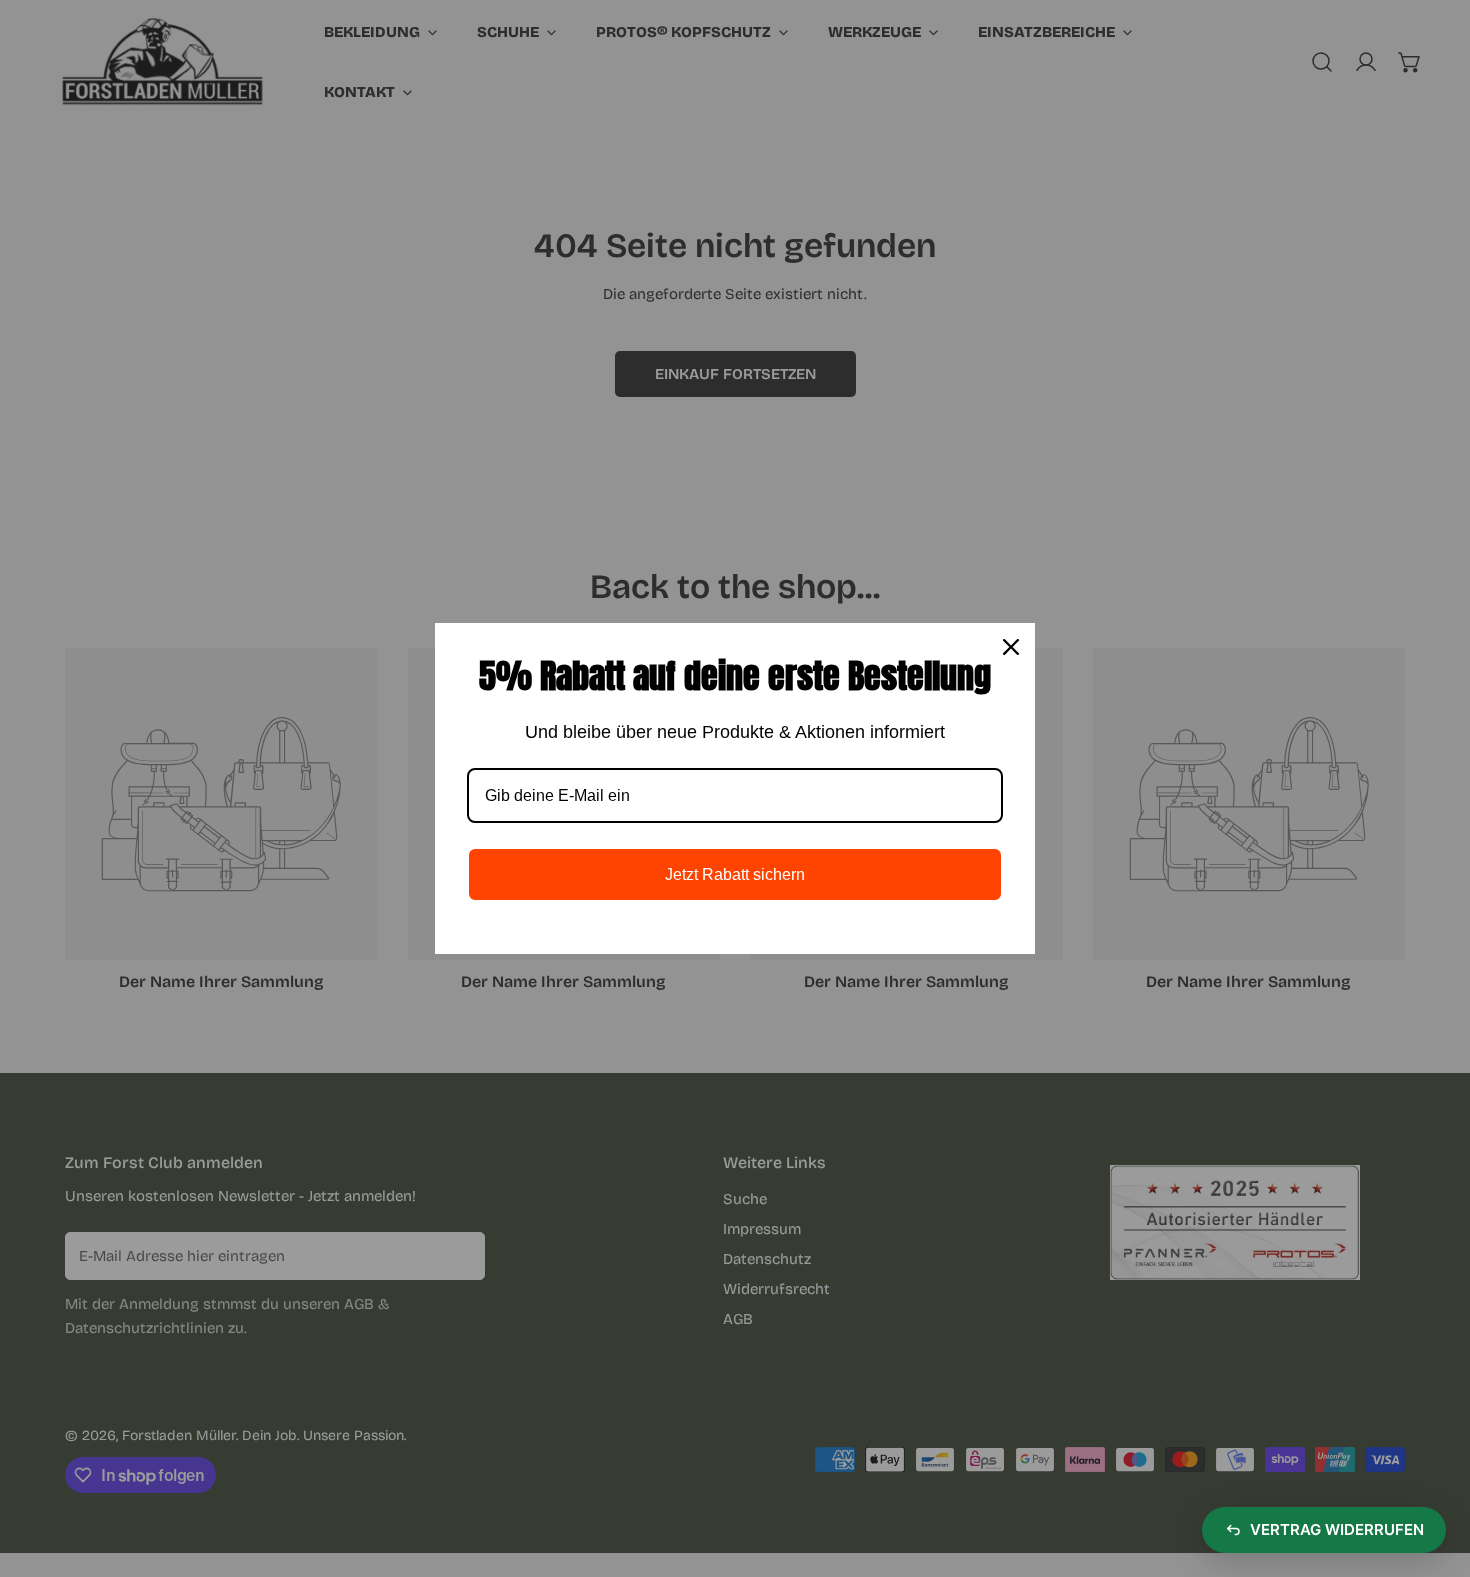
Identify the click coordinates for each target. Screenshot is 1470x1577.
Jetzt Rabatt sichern (735, 874)
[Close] (1011, 647)
